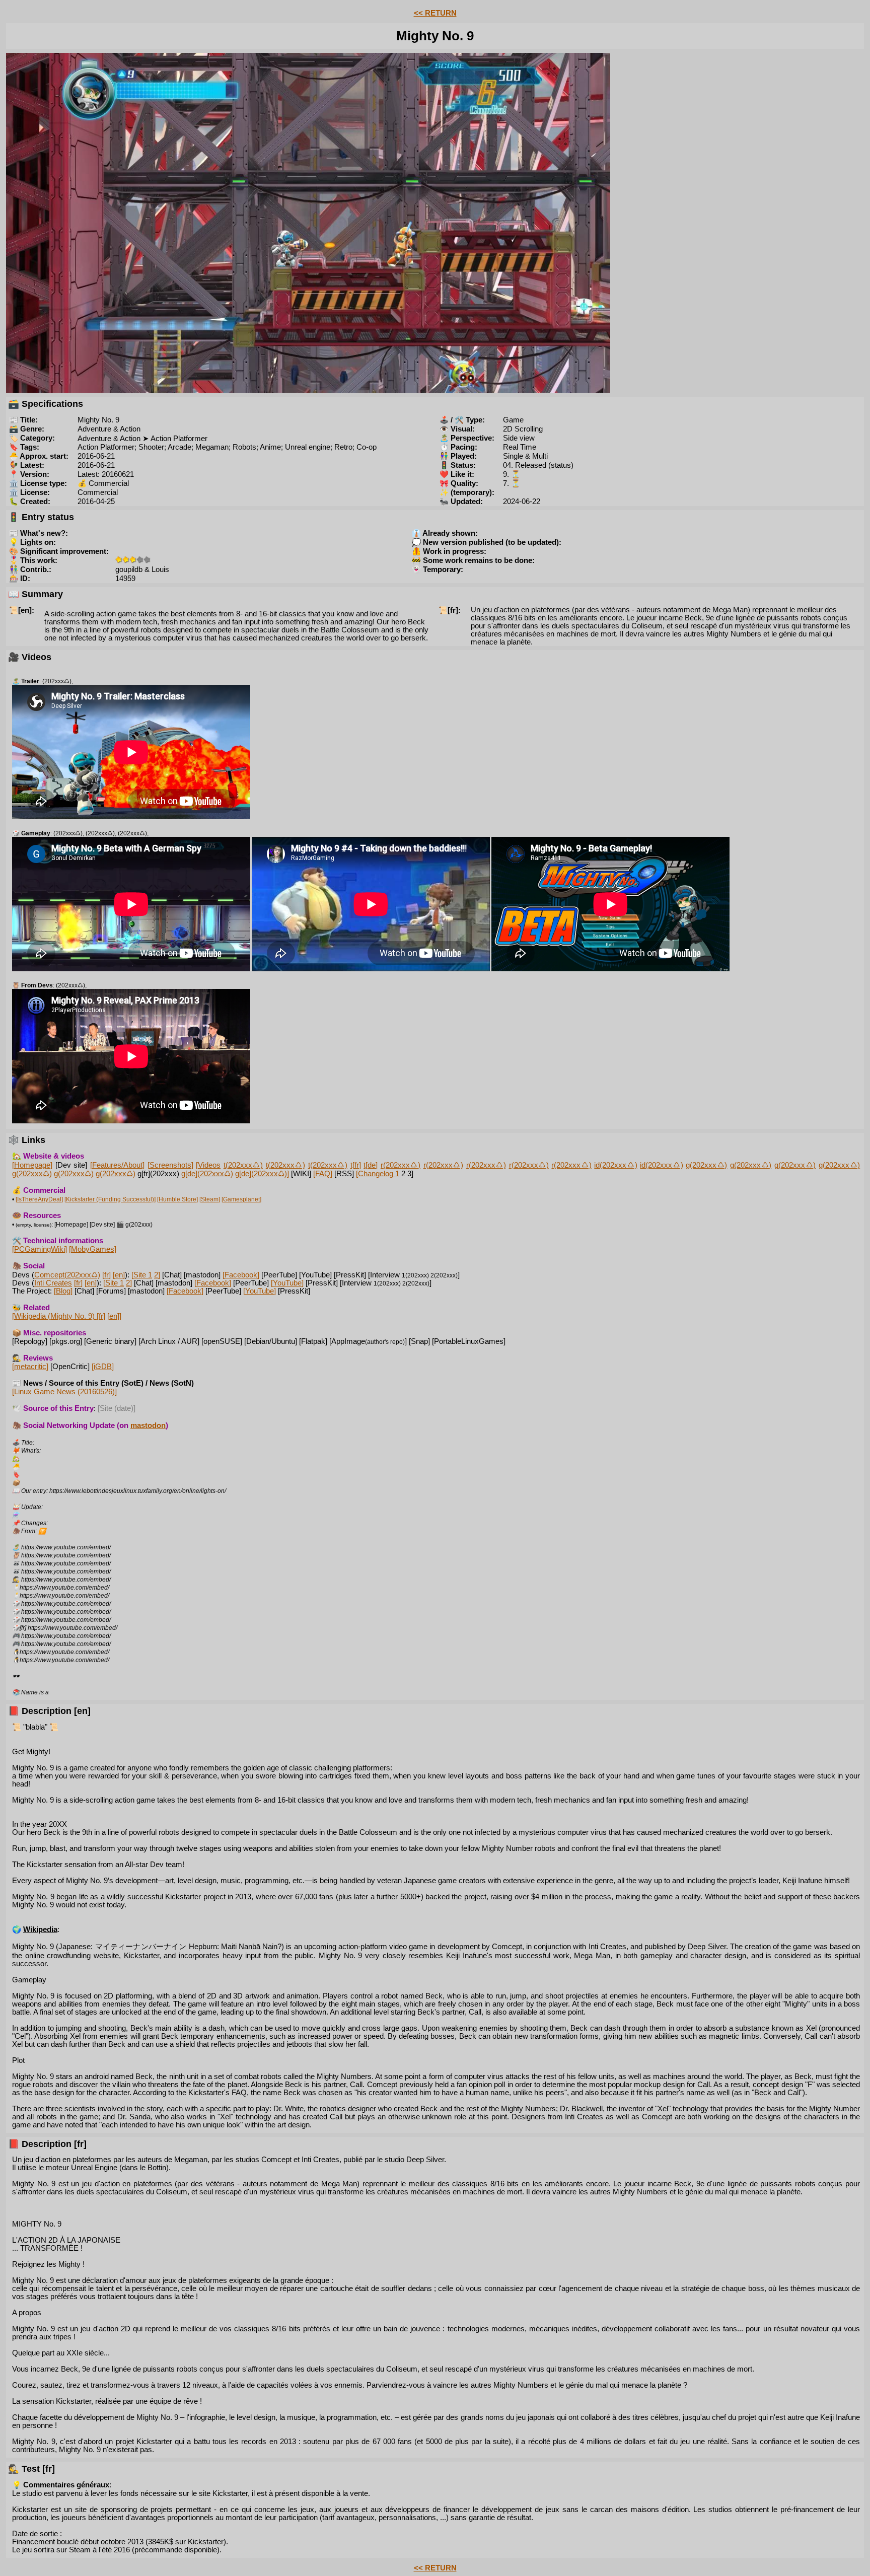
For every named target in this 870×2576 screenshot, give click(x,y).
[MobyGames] (93, 1249)
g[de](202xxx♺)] (262, 1174)
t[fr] (356, 1165)
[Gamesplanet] (241, 1199)
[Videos (208, 1165)
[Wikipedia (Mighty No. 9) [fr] (59, 1316)
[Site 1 (142, 1275)
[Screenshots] (170, 1165)
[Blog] (63, 1291)
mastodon (148, 1425)
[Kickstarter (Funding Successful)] (110, 1199)
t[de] (371, 1165)
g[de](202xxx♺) (207, 1174)
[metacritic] (30, 1367)
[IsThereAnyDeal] (39, 1199)
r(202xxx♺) (401, 1165)
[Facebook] (241, 1275)
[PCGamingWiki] (40, 1249)
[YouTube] (287, 1283)
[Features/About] (117, 1165)
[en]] (114, 1316)
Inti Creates (53, 1283)
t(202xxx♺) (243, 1165)
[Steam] (210, 1199)
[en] (119, 1275)
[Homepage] (32, 1165)
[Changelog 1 (378, 1174)
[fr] (106, 1275)
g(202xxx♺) (706, 1165)
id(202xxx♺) (615, 1165)
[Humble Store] (177, 1199)
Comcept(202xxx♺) (67, 1275)
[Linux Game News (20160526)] (64, 1392)
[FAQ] (323, 1174)
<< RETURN (435, 13)
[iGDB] (103, 1367)
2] (157, 1275)
